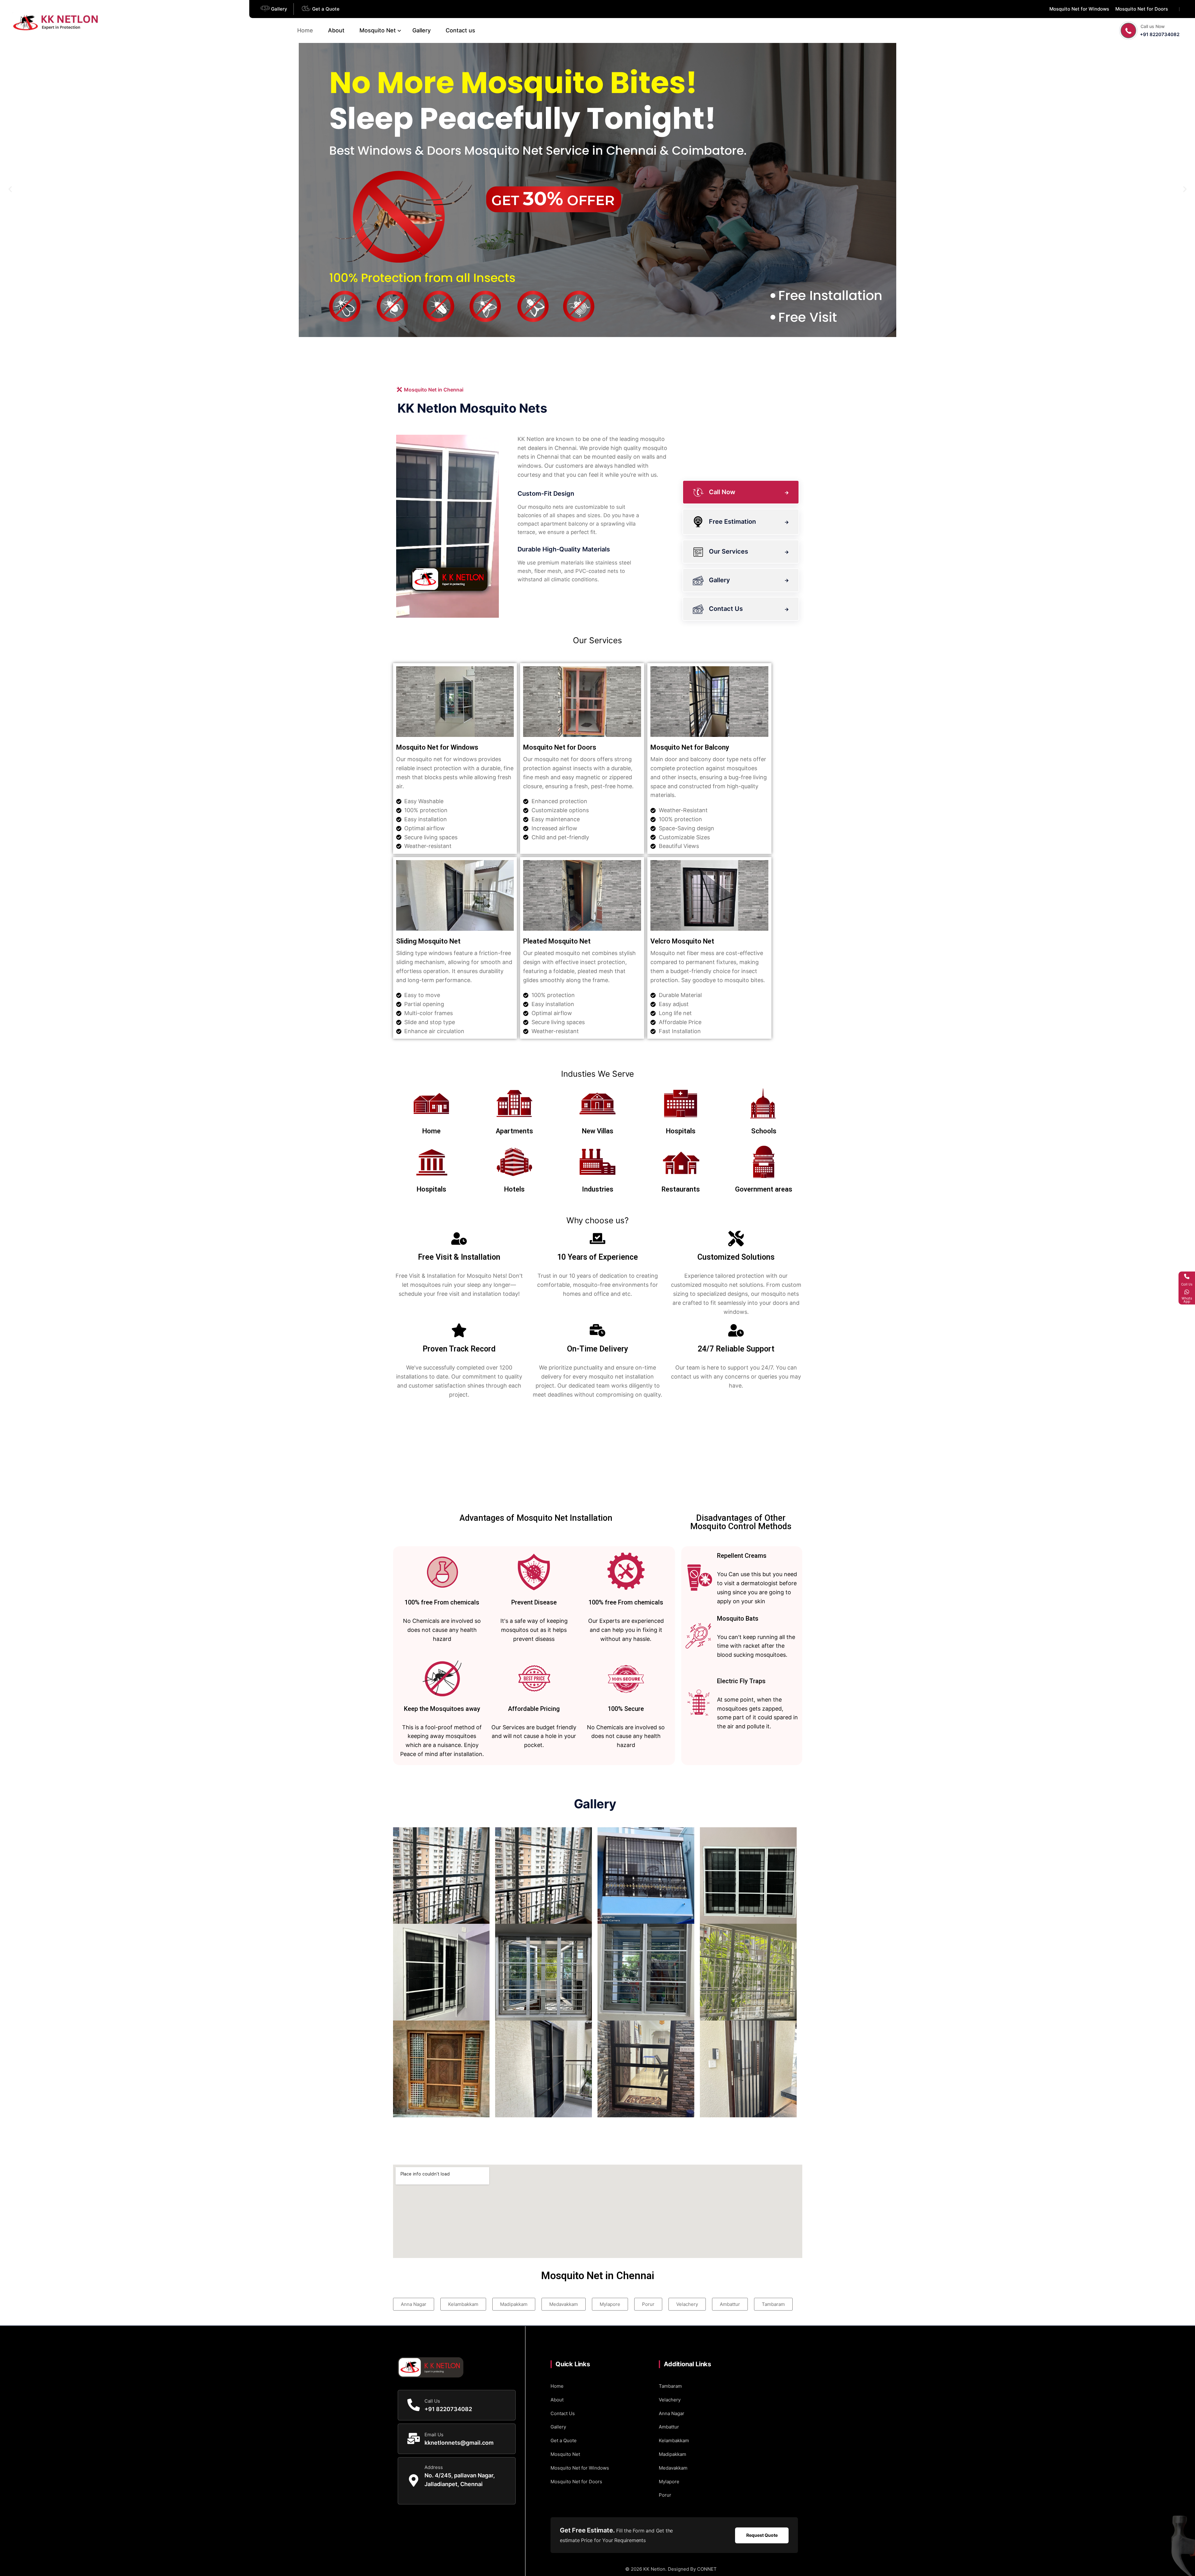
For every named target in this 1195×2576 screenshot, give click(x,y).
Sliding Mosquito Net (428, 941)
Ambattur (669, 2427)
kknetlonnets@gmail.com (459, 2443)
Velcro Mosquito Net (682, 941)
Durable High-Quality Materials (564, 549)
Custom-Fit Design (546, 494)
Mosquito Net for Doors (560, 747)
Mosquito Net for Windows (437, 747)
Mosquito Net (378, 30)
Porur (665, 2495)
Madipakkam (672, 2454)
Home (305, 30)
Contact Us (563, 2413)
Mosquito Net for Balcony (690, 747)
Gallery (422, 30)
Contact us (460, 30)
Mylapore (669, 2482)
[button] (10, 189)
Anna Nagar (672, 2413)
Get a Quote (564, 2440)
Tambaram (670, 2386)
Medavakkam (673, 2468)
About (336, 30)
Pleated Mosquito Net (557, 941)
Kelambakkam (674, 2440)
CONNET (707, 2569)
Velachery (670, 2400)
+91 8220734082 (1160, 34)
